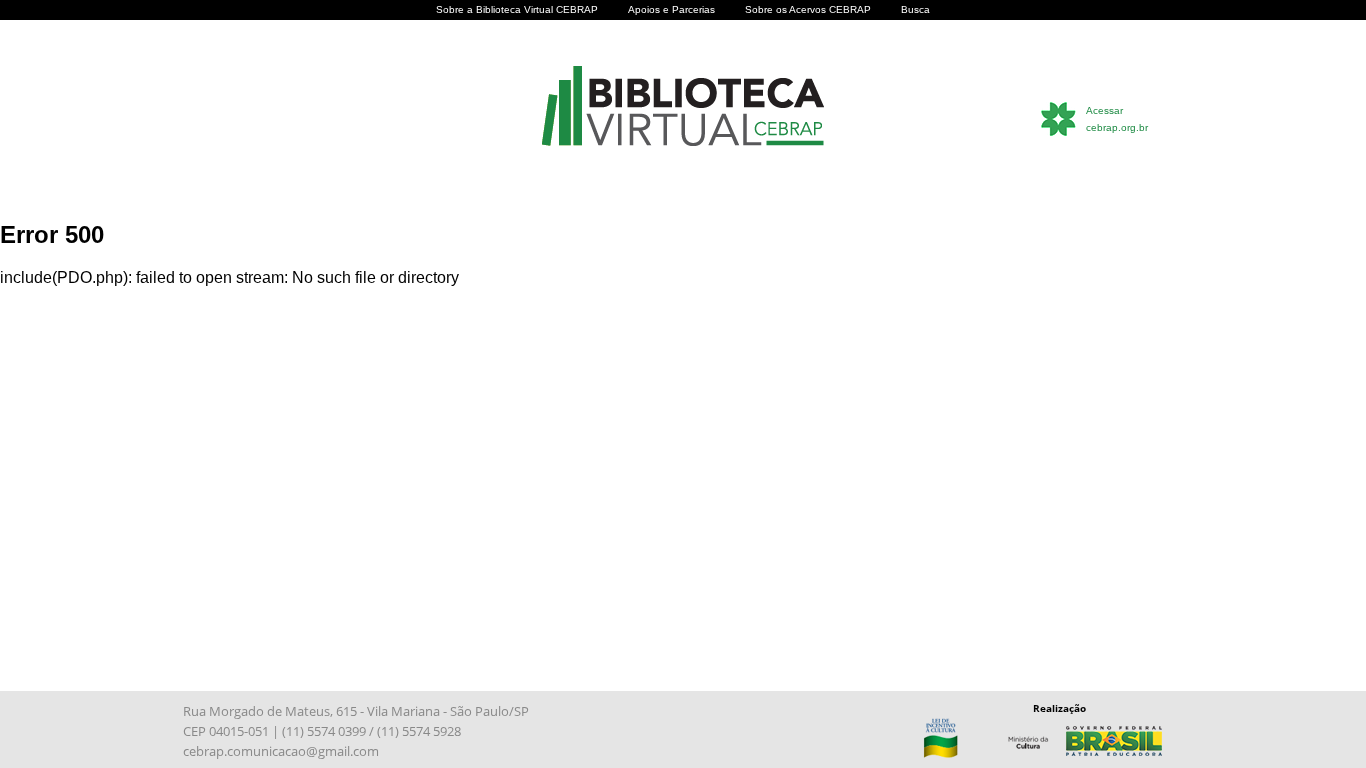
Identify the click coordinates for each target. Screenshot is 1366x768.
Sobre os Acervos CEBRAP (808, 9)
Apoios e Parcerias (671, 9)
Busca (915, 9)
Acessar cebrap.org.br (1117, 119)
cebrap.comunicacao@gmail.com (281, 751)
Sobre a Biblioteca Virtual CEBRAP (517, 9)
